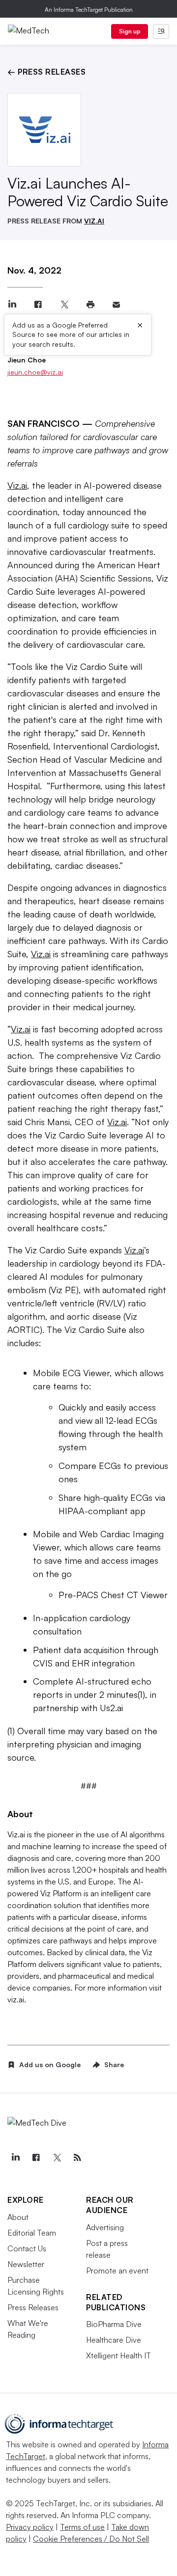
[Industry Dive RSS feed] (77, 2158)
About (18, 2217)
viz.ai (16, 1999)
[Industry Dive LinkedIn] (15, 2158)
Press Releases (33, 2307)
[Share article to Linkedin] (12, 305)
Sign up (130, 31)
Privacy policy (30, 2527)
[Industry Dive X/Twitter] (57, 2158)
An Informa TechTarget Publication (89, 10)
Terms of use (82, 2527)
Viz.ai (17, 485)
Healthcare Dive (114, 2340)
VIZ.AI (94, 221)
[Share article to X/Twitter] (64, 305)
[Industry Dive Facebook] (36, 2158)
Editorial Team (32, 2233)
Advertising (105, 2227)
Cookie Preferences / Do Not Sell (91, 2539)
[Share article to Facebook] (38, 305)
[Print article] (90, 305)
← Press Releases (46, 72)
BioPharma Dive (114, 2324)
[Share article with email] (116, 305)
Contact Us (27, 2248)
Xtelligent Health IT (118, 2355)
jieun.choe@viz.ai (35, 372)
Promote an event (117, 2271)
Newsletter (26, 2264)
